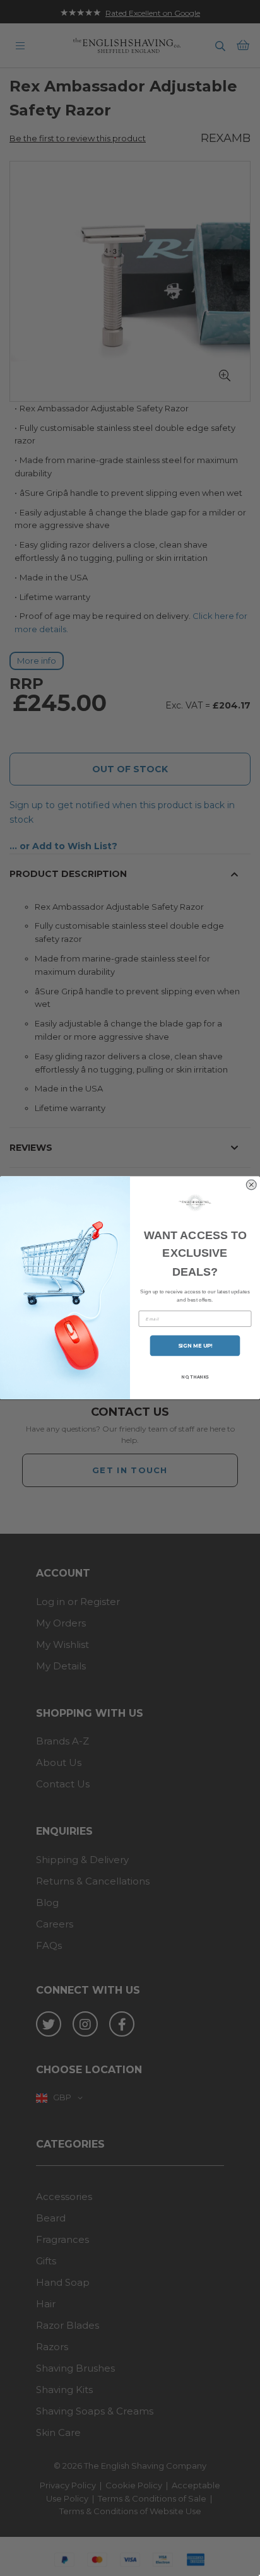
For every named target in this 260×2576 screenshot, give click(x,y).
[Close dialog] (251, 1185)
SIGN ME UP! (195, 1346)
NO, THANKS (195, 1377)
